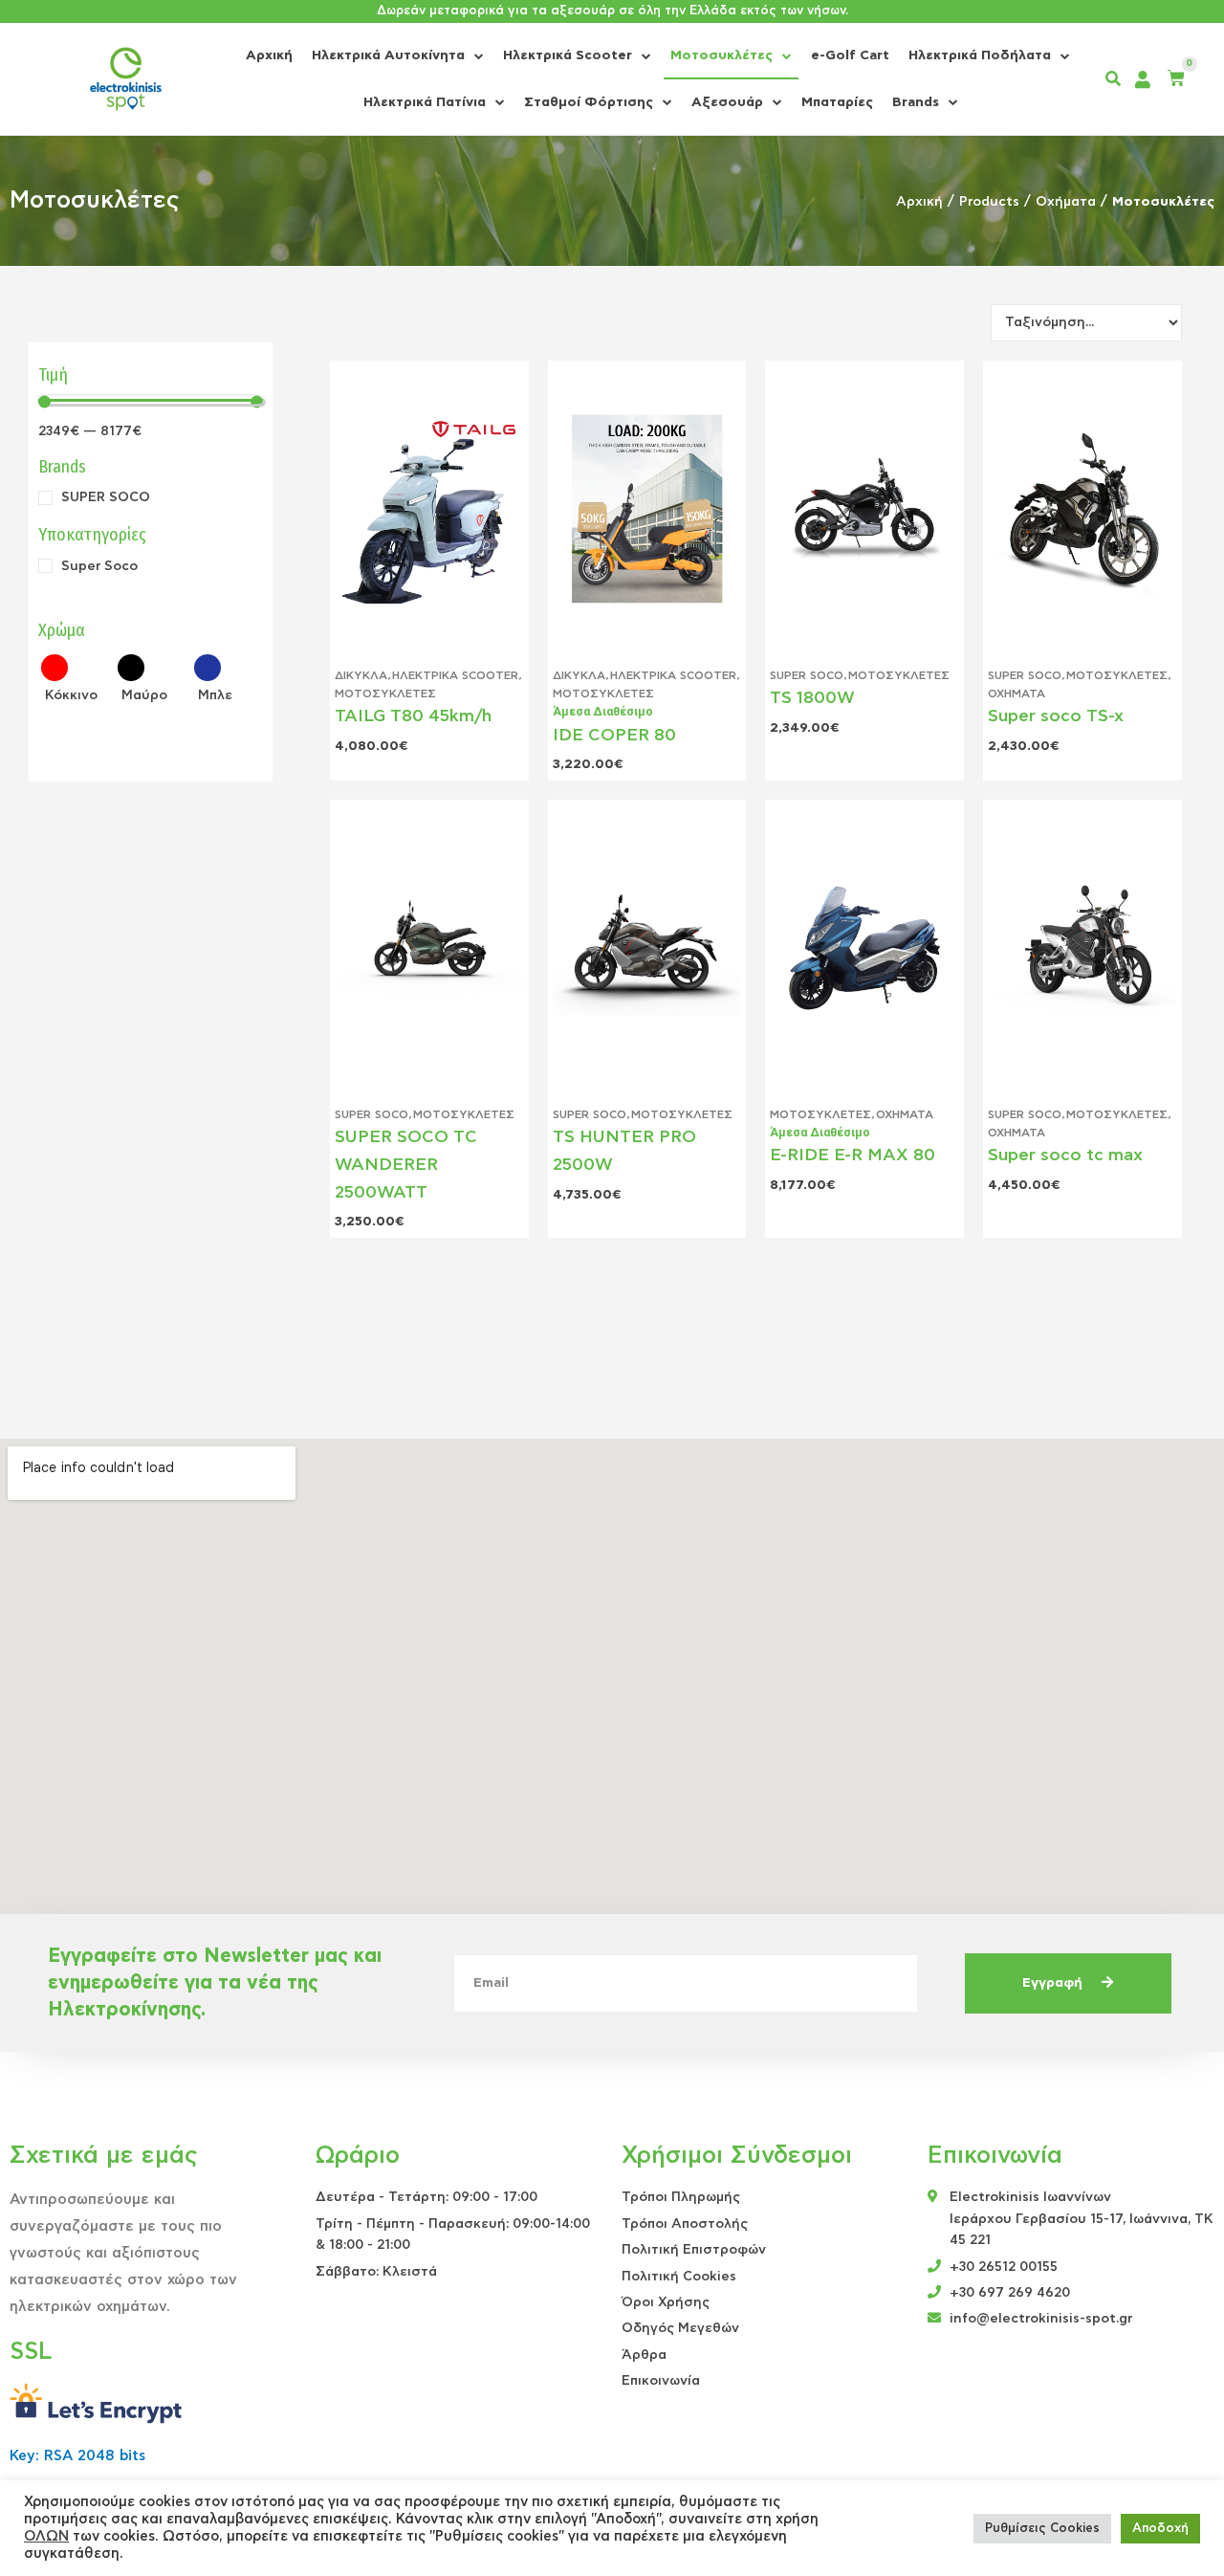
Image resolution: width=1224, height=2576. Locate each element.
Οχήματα (1066, 202)
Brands (916, 102)
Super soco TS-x (1056, 716)
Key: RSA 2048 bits (77, 2456)
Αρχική (269, 55)
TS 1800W (812, 698)
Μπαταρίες (837, 102)
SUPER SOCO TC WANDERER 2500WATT (406, 1165)
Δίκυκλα (361, 675)
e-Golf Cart (850, 55)
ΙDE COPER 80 (614, 736)
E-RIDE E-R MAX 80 (852, 1156)
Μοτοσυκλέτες (721, 55)
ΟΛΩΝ (46, 2536)
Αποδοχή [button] (1160, 2529)
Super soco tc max (1065, 1156)
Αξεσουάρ (727, 102)
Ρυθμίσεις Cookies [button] (1042, 2529)
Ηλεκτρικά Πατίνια (425, 102)
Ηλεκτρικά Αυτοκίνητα (388, 55)
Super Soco (807, 675)
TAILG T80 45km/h (413, 716)
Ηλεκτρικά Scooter (568, 55)
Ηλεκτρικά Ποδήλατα (980, 55)
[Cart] (1176, 79)
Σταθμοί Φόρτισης (589, 102)
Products (989, 202)
